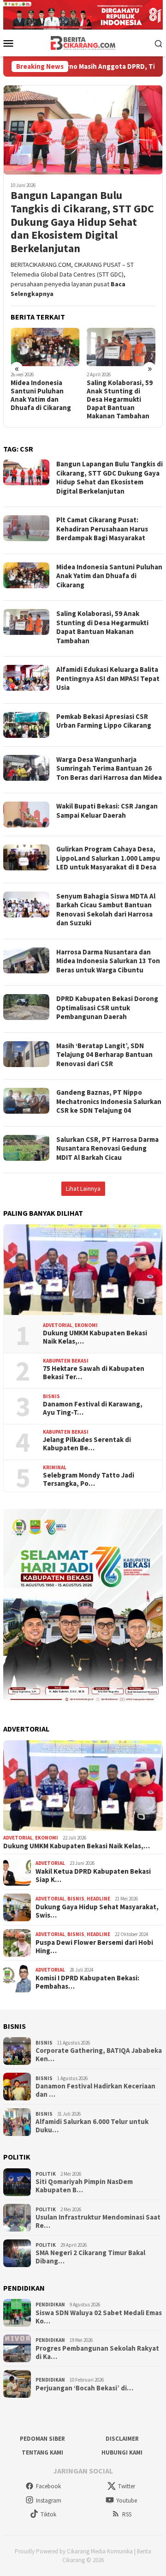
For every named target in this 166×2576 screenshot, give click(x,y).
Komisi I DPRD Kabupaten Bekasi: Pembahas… (87, 1982)
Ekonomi (86, 1325)
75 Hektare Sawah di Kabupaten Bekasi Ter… (94, 1373)
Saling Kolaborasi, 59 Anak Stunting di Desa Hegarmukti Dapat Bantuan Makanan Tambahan (120, 399)
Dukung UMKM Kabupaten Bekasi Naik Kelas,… (95, 1337)
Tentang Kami (42, 2452)
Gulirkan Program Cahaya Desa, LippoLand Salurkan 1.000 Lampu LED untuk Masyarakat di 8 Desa (108, 858)
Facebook (48, 2486)
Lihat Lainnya (83, 1188)
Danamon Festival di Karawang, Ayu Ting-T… (93, 1408)
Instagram (49, 2501)
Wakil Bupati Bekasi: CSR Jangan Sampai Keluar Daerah (107, 811)
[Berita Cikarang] (83, 42)
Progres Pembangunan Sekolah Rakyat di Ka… (97, 2353)
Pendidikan (50, 2305)
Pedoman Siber (42, 2439)
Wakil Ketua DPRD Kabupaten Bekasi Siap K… (93, 1876)
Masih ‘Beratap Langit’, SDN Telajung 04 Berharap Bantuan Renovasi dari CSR (104, 1055)
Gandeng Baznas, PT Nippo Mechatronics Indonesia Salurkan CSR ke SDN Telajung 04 (109, 1101)
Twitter (127, 2486)
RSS (127, 2514)
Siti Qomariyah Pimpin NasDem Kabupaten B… (84, 2186)
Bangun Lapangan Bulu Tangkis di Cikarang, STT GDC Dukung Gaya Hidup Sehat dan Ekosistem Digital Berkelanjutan (82, 222)
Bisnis (51, 1396)
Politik (46, 2174)
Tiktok (48, 2514)
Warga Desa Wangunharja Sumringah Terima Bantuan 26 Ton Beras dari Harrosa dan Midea (109, 768)
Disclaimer (122, 2439)
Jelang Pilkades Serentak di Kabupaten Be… (87, 1444)
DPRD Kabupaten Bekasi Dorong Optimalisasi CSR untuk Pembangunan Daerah (107, 1007)
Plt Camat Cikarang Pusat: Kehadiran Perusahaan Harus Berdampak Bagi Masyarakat (102, 529)
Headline (98, 1899)
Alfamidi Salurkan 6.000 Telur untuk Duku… (92, 2126)
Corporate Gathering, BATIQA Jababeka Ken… (99, 2055)
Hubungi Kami (122, 2452)
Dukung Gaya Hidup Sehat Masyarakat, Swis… (97, 1911)
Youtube (127, 2501)
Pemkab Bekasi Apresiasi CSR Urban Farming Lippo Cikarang (104, 721)
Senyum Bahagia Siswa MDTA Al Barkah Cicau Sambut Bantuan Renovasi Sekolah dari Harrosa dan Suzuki (106, 910)
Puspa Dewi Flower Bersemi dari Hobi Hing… (94, 1947)
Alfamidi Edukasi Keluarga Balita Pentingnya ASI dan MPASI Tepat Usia (108, 678)
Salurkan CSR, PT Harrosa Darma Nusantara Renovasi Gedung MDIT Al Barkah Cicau (107, 1148)
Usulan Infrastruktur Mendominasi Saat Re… (98, 2221)
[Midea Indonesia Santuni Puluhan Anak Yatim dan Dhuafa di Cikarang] (45, 347)
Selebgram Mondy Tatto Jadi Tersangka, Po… (89, 1479)
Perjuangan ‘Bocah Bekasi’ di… (84, 2388)
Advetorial (58, 1325)
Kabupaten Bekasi (66, 1361)
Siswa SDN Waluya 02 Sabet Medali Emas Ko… (99, 2317)
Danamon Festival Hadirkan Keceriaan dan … (95, 2090)
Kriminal (55, 1467)
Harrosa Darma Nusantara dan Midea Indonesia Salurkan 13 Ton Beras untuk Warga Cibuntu (108, 961)
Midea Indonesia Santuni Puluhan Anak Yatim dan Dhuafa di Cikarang (41, 395)
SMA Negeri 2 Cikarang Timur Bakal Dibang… (90, 2257)
